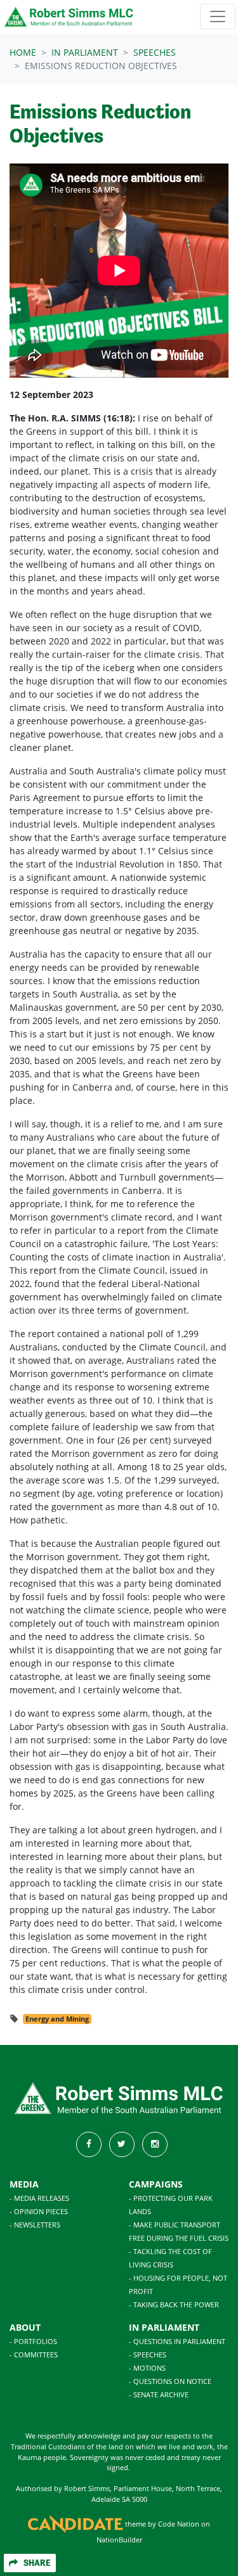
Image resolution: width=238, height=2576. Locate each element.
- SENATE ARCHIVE (159, 2394)
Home (23, 52)
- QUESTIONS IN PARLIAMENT (177, 2341)
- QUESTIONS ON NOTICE (170, 2381)
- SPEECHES (148, 2355)
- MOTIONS (147, 2368)
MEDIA (24, 2184)
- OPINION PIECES (39, 2211)
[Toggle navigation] (218, 16)
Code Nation (179, 2524)
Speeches (155, 52)
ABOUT (25, 2327)
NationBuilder (119, 2540)
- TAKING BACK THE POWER (174, 2304)
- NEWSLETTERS (35, 2225)
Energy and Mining (57, 2019)
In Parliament (85, 52)
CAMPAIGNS (156, 2184)
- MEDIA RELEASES (39, 2198)
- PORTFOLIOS (33, 2341)
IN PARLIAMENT (164, 2327)
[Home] (69, 17)
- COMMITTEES (34, 2355)
